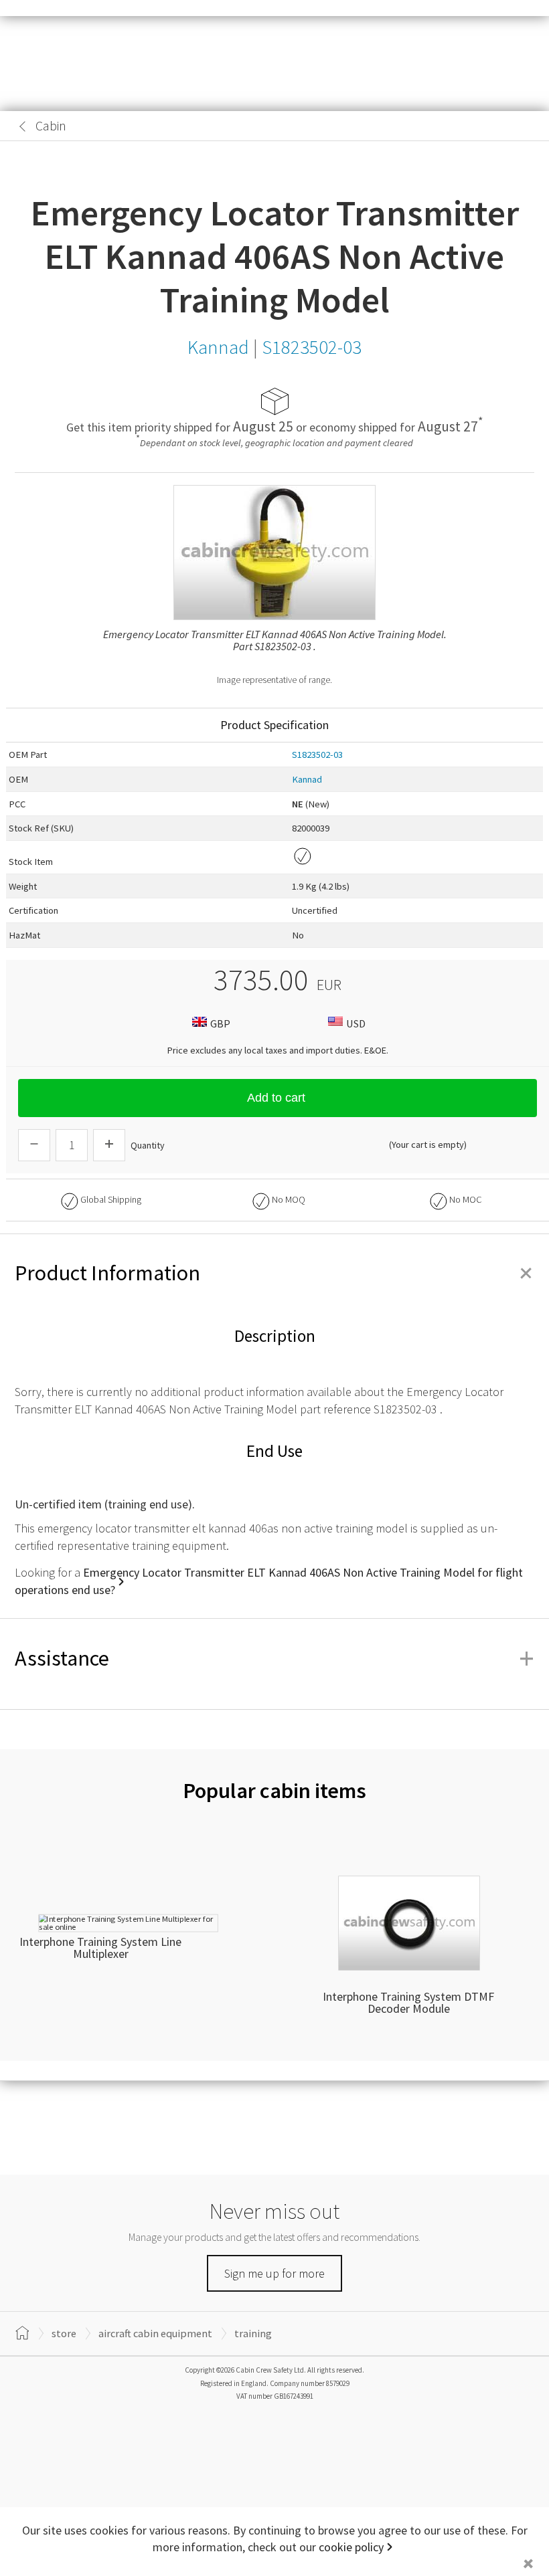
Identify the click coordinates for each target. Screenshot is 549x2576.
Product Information (274, 1273)
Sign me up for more (274, 2273)
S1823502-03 (317, 755)
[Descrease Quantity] (34, 1145)
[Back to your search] (23, 126)
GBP (220, 1023)
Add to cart (276, 1098)
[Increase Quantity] (109, 1145)
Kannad (307, 779)
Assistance (274, 1658)
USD (356, 1023)
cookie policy (351, 2547)
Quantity (148, 1145)
